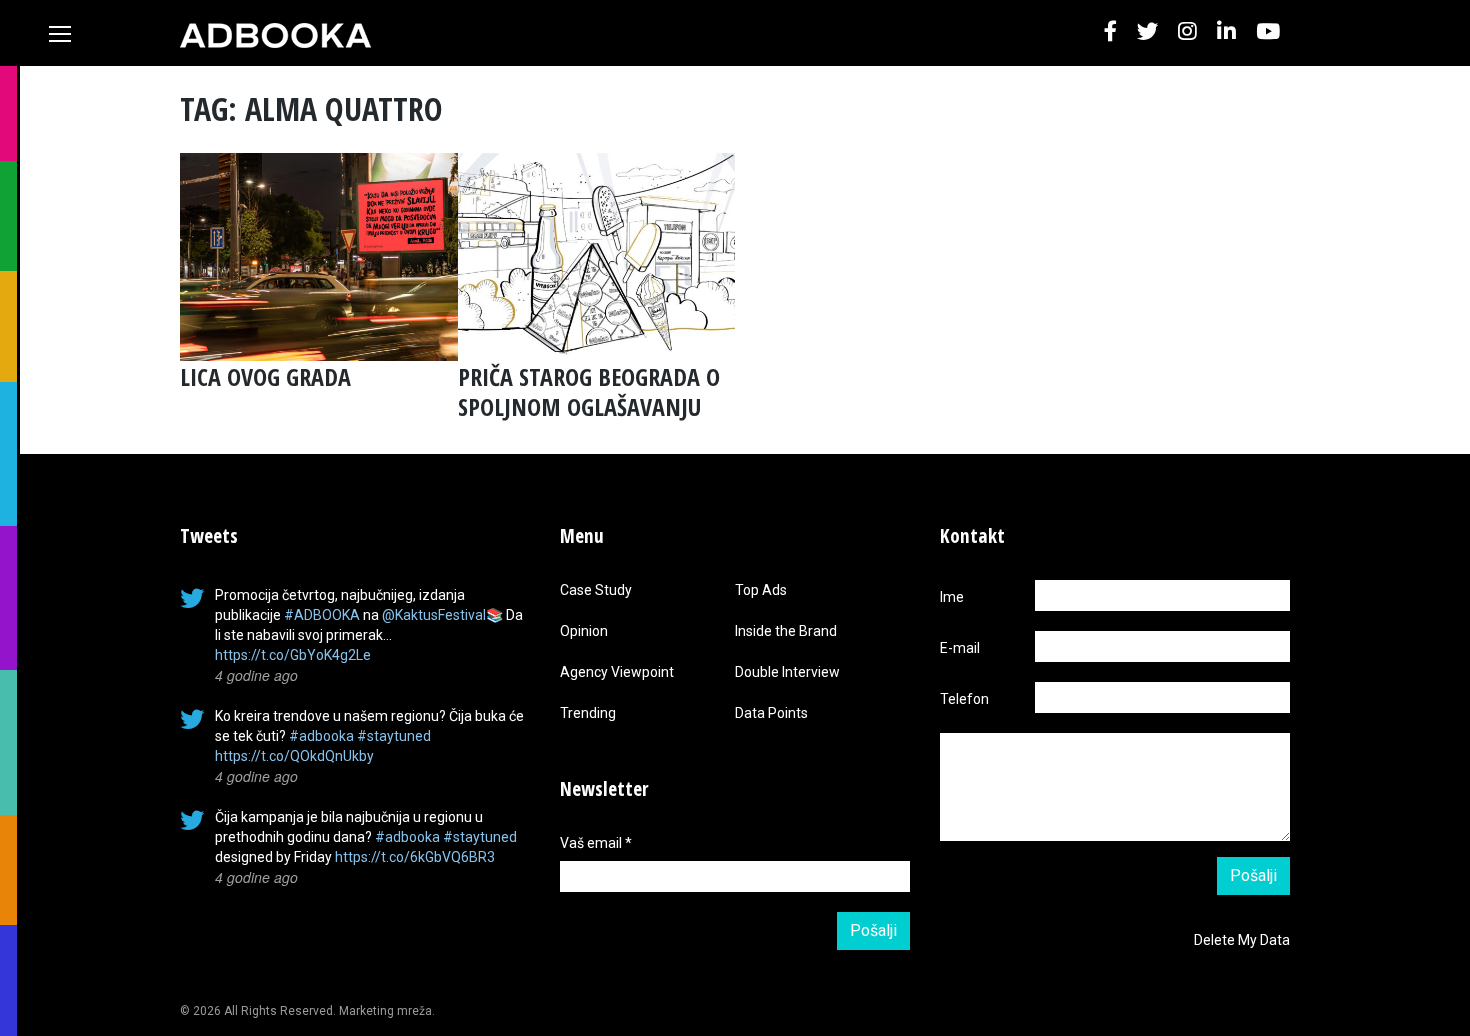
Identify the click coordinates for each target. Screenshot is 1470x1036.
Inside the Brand (786, 631)
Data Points (771, 713)
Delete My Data (1242, 940)
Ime (952, 597)
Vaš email (596, 843)
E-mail (960, 648)
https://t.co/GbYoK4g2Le (293, 655)
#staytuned (394, 736)
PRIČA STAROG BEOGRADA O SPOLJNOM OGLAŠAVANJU (589, 391)
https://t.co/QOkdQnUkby (294, 756)
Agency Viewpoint (617, 672)
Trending (588, 713)
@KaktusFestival (434, 615)
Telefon (964, 699)
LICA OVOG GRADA (265, 376)
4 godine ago (256, 675)
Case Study (596, 590)
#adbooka (321, 736)
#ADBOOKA (322, 615)
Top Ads (761, 590)
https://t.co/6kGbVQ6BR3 (415, 857)
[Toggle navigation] (60, 34)
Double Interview (787, 672)
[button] (1110, 32)
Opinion (584, 631)
